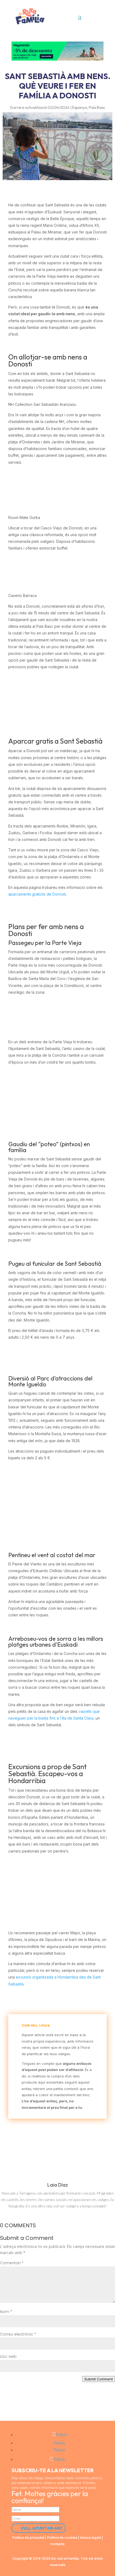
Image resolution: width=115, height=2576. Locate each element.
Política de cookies (62, 2538)
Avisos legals (91, 2538)
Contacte (57, 2544)
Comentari (12, 2263)
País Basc (97, 107)
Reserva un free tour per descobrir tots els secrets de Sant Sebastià (57, 1086)
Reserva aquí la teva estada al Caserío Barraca (58, 691)
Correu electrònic (18, 2334)
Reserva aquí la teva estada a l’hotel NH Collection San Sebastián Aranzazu (58, 490)
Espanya (80, 107)
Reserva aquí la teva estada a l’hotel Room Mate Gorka (58, 572)
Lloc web (8, 2356)
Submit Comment (99, 2379)
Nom (6, 2312)
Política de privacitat (28, 2538)
